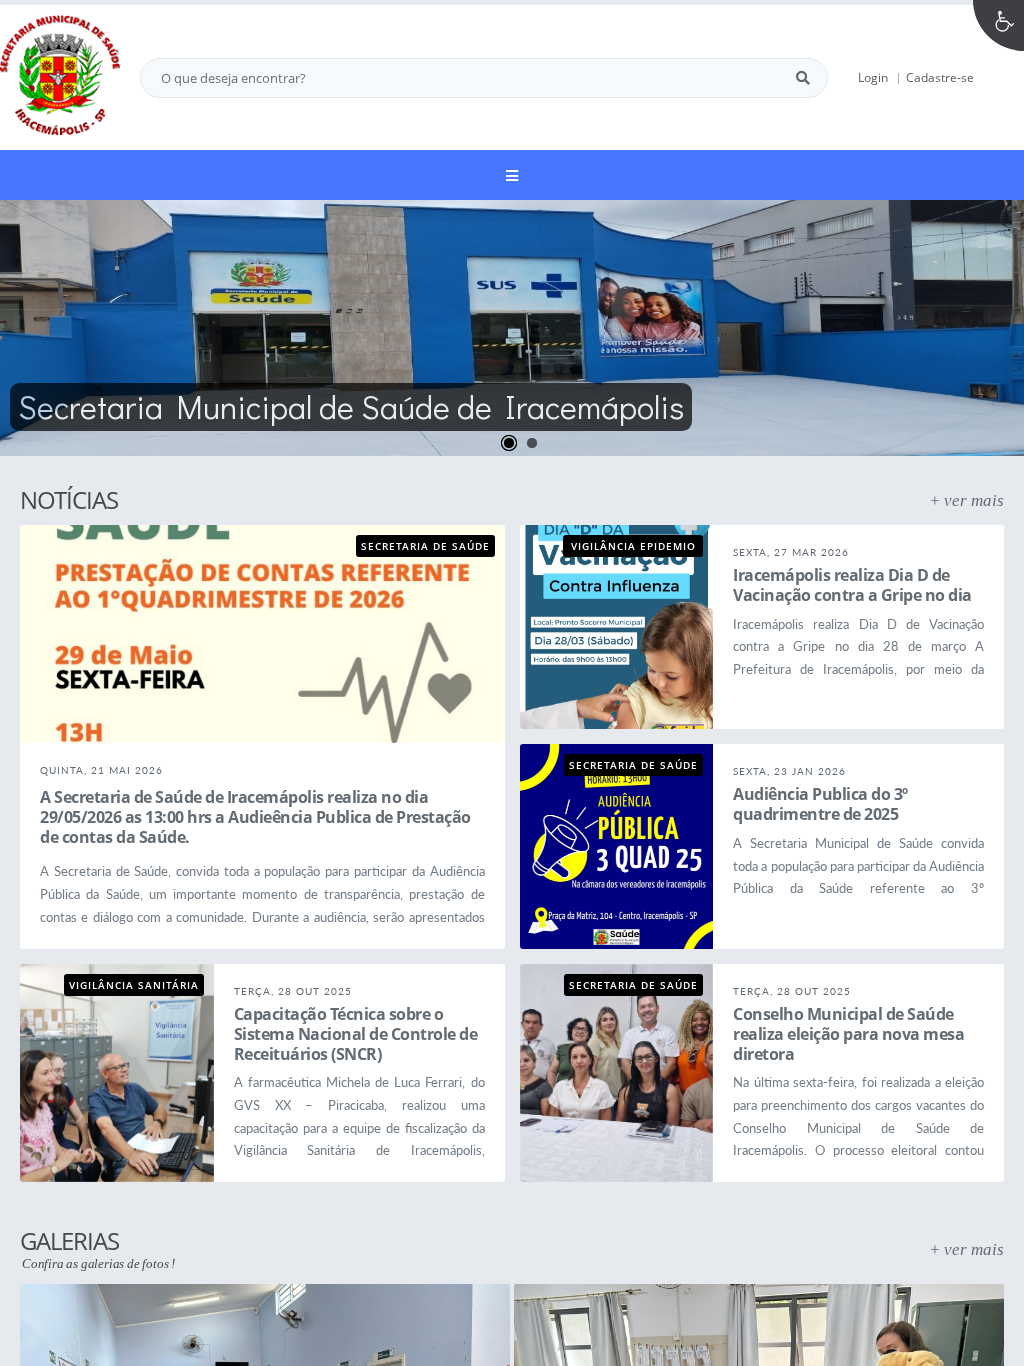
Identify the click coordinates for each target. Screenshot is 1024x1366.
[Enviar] (803, 78)
